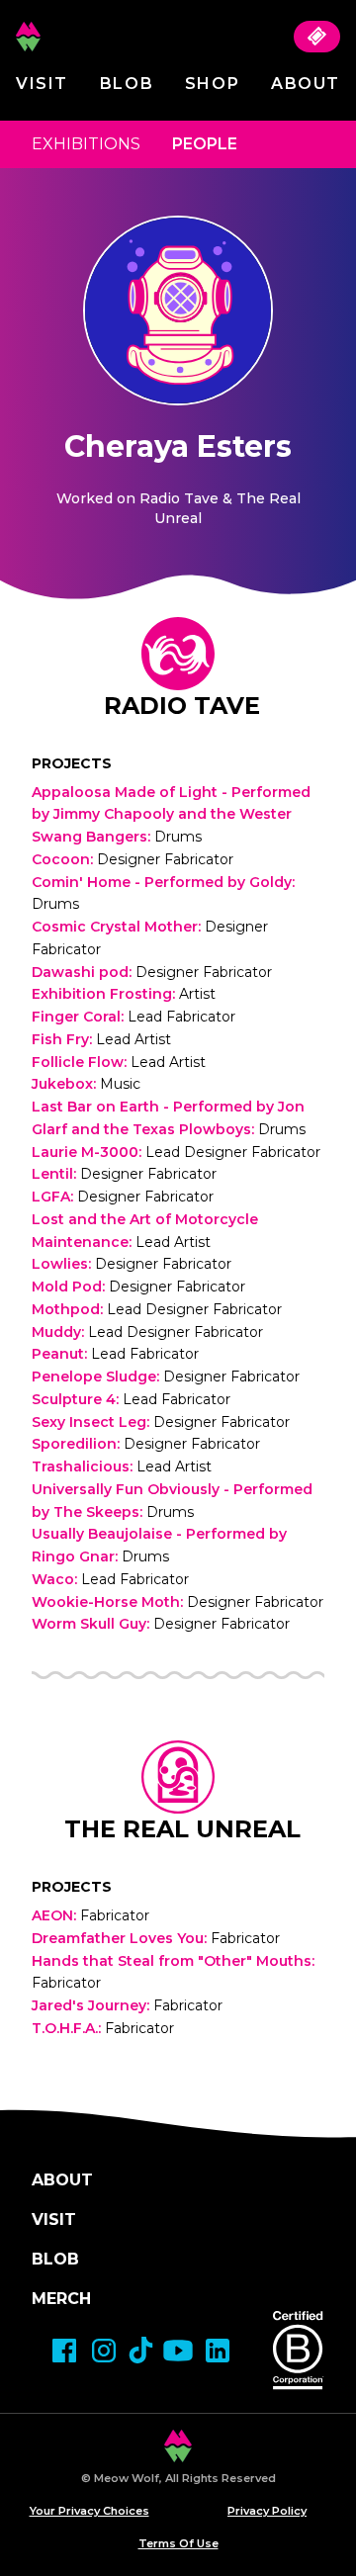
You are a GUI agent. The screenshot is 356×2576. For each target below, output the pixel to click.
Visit (42, 84)
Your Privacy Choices (89, 2511)
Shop (212, 84)
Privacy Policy (267, 2511)
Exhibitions (86, 144)
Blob (127, 84)
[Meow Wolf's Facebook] (64, 2351)
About (306, 84)
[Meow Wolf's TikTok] (141, 2350)
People (205, 144)
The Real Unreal (182, 1829)
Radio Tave (182, 706)
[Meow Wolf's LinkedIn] (218, 2351)
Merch (61, 2299)
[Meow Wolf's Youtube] (178, 2351)
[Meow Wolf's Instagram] (104, 2351)
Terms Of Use (178, 2543)
